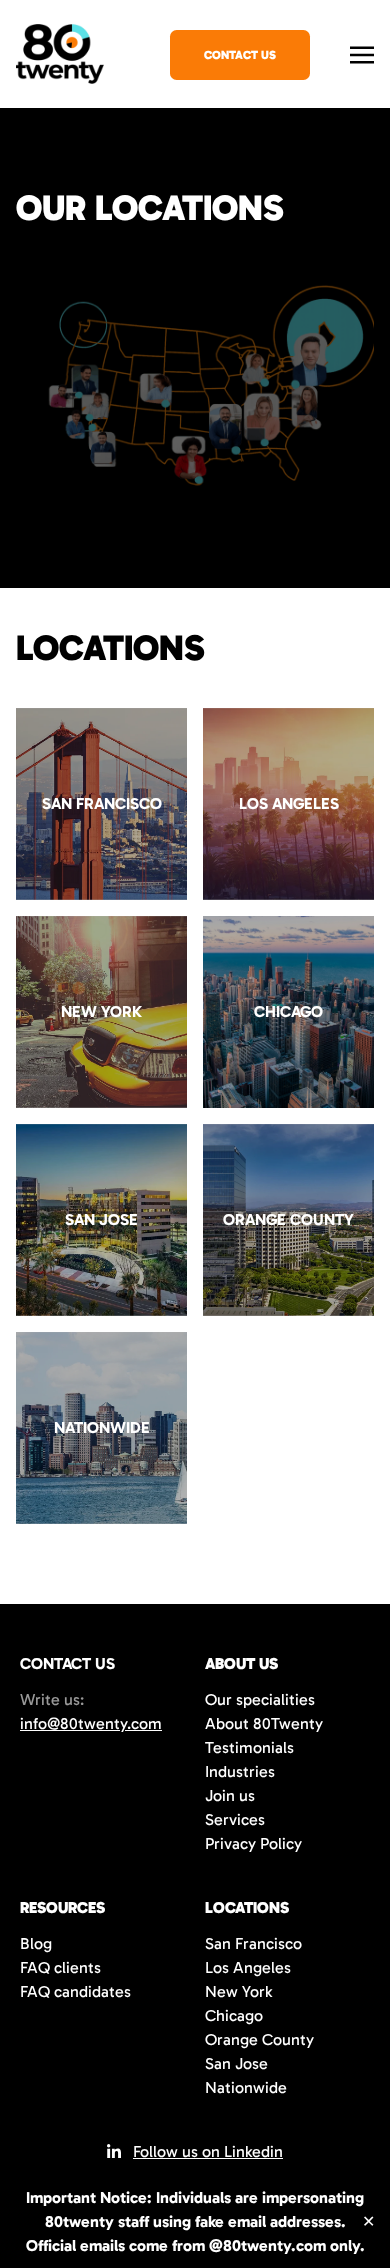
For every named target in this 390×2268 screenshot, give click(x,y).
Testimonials (249, 1747)
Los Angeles (248, 1967)
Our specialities (260, 1699)
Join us (230, 1795)
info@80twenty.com (91, 1723)
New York (238, 1991)
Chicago (234, 2015)
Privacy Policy (253, 1843)
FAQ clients (60, 1967)
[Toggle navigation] (362, 52)
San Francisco (253, 1943)
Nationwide (246, 2087)
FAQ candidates (75, 1991)
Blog (36, 1943)
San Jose (236, 2063)
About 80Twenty (264, 1723)
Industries (240, 1771)
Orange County (259, 2039)
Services (235, 1819)
